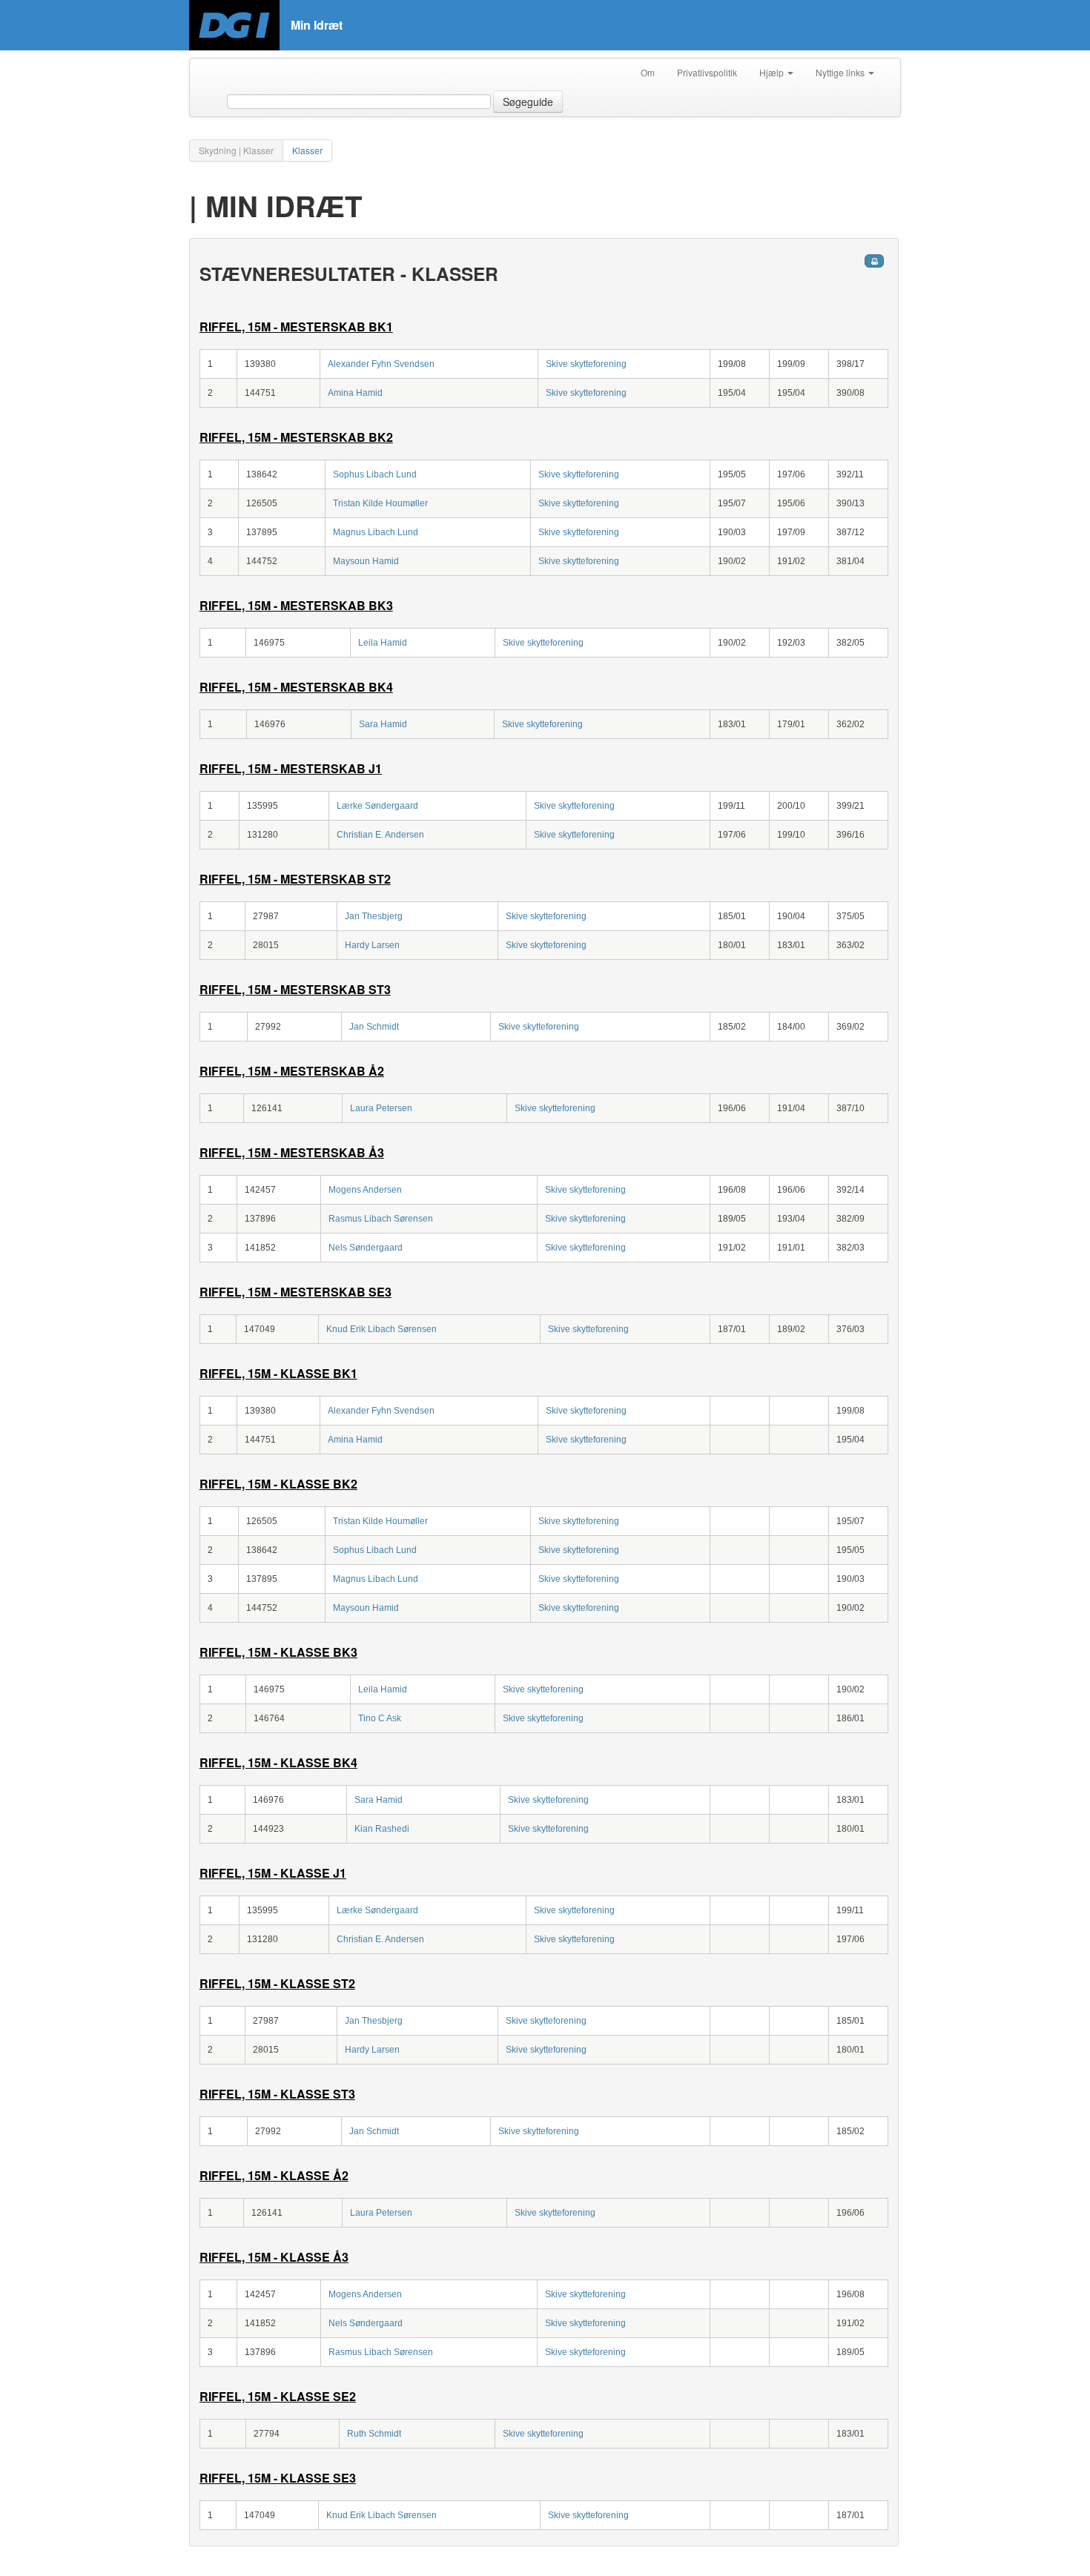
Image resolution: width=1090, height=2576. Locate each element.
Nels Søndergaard (366, 1248)
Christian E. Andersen (380, 835)
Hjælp (773, 72)
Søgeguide (528, 102)
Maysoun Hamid (366, 561)
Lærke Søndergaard (377, 806)
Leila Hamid (383, 643)
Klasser (307, 150)
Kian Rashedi (382, 1829)
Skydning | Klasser (236, 150)
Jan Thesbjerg (374, 916)
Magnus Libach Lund (376, 532)
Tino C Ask (380, 1718)
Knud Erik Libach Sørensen (381, 1329)
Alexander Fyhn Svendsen (381, 364)
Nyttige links (841, 72)
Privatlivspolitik (707, 72)
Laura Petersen (381, 1108)
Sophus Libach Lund (375, 474)
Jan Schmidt (374, 1027)
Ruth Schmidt (374, 2434)
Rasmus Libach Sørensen (381, 1219)
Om (648, 72)
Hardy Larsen (372, 945)
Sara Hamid (383, 724)
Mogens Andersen (365, 1190)
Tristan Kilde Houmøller (380, 503)
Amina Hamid (355, 393)
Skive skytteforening (586, 364)
